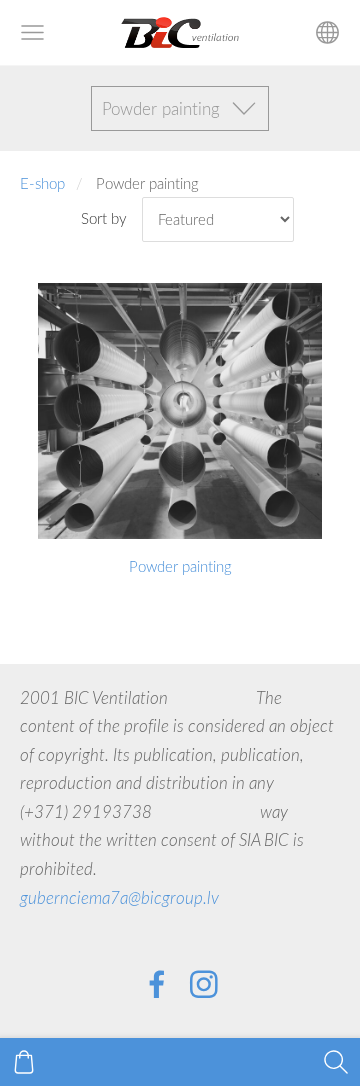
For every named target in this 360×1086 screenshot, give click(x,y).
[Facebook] (157, 984)
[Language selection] (327, 32)
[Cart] (24, 1062)
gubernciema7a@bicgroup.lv (119, 897)
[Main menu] (32, 32)
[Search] (336, 1062)
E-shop (42, 183)
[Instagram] (204, 984)
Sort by (104, 218)
